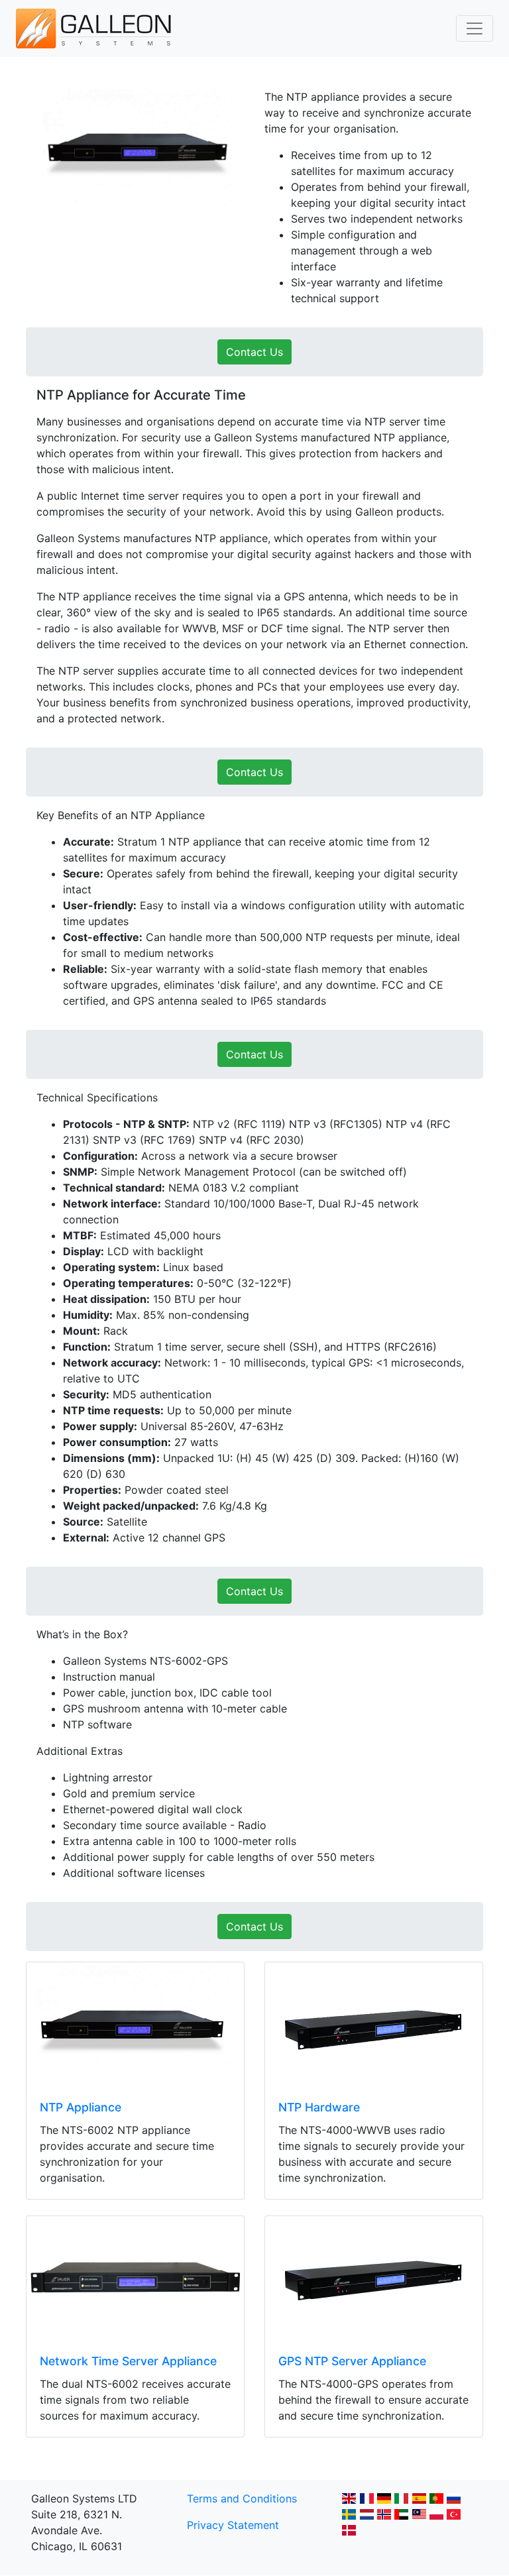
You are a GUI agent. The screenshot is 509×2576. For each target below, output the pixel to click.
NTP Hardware (319, 2107)
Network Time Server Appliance (128, 2361)
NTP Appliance (81, 2107)
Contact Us (254, 352)
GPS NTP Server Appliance (352, 2361)
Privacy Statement (233, 2525)
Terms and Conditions (242, 2498)
